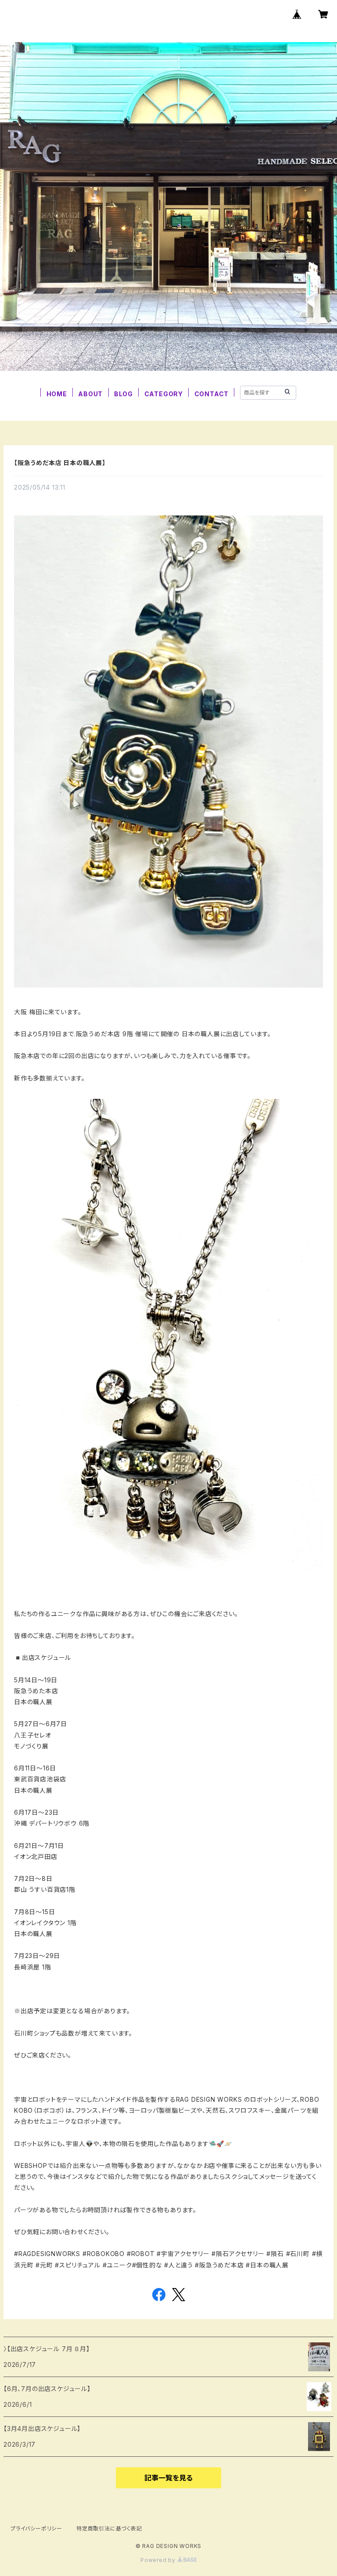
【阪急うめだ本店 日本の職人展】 (60, 463)
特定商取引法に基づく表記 (109, 2528)
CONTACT (212, 394)
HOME (57, 394)
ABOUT (90, 394)
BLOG (124, 394)
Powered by (159, 2560)
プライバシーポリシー (36, 2528)
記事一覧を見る (168, 2478)
